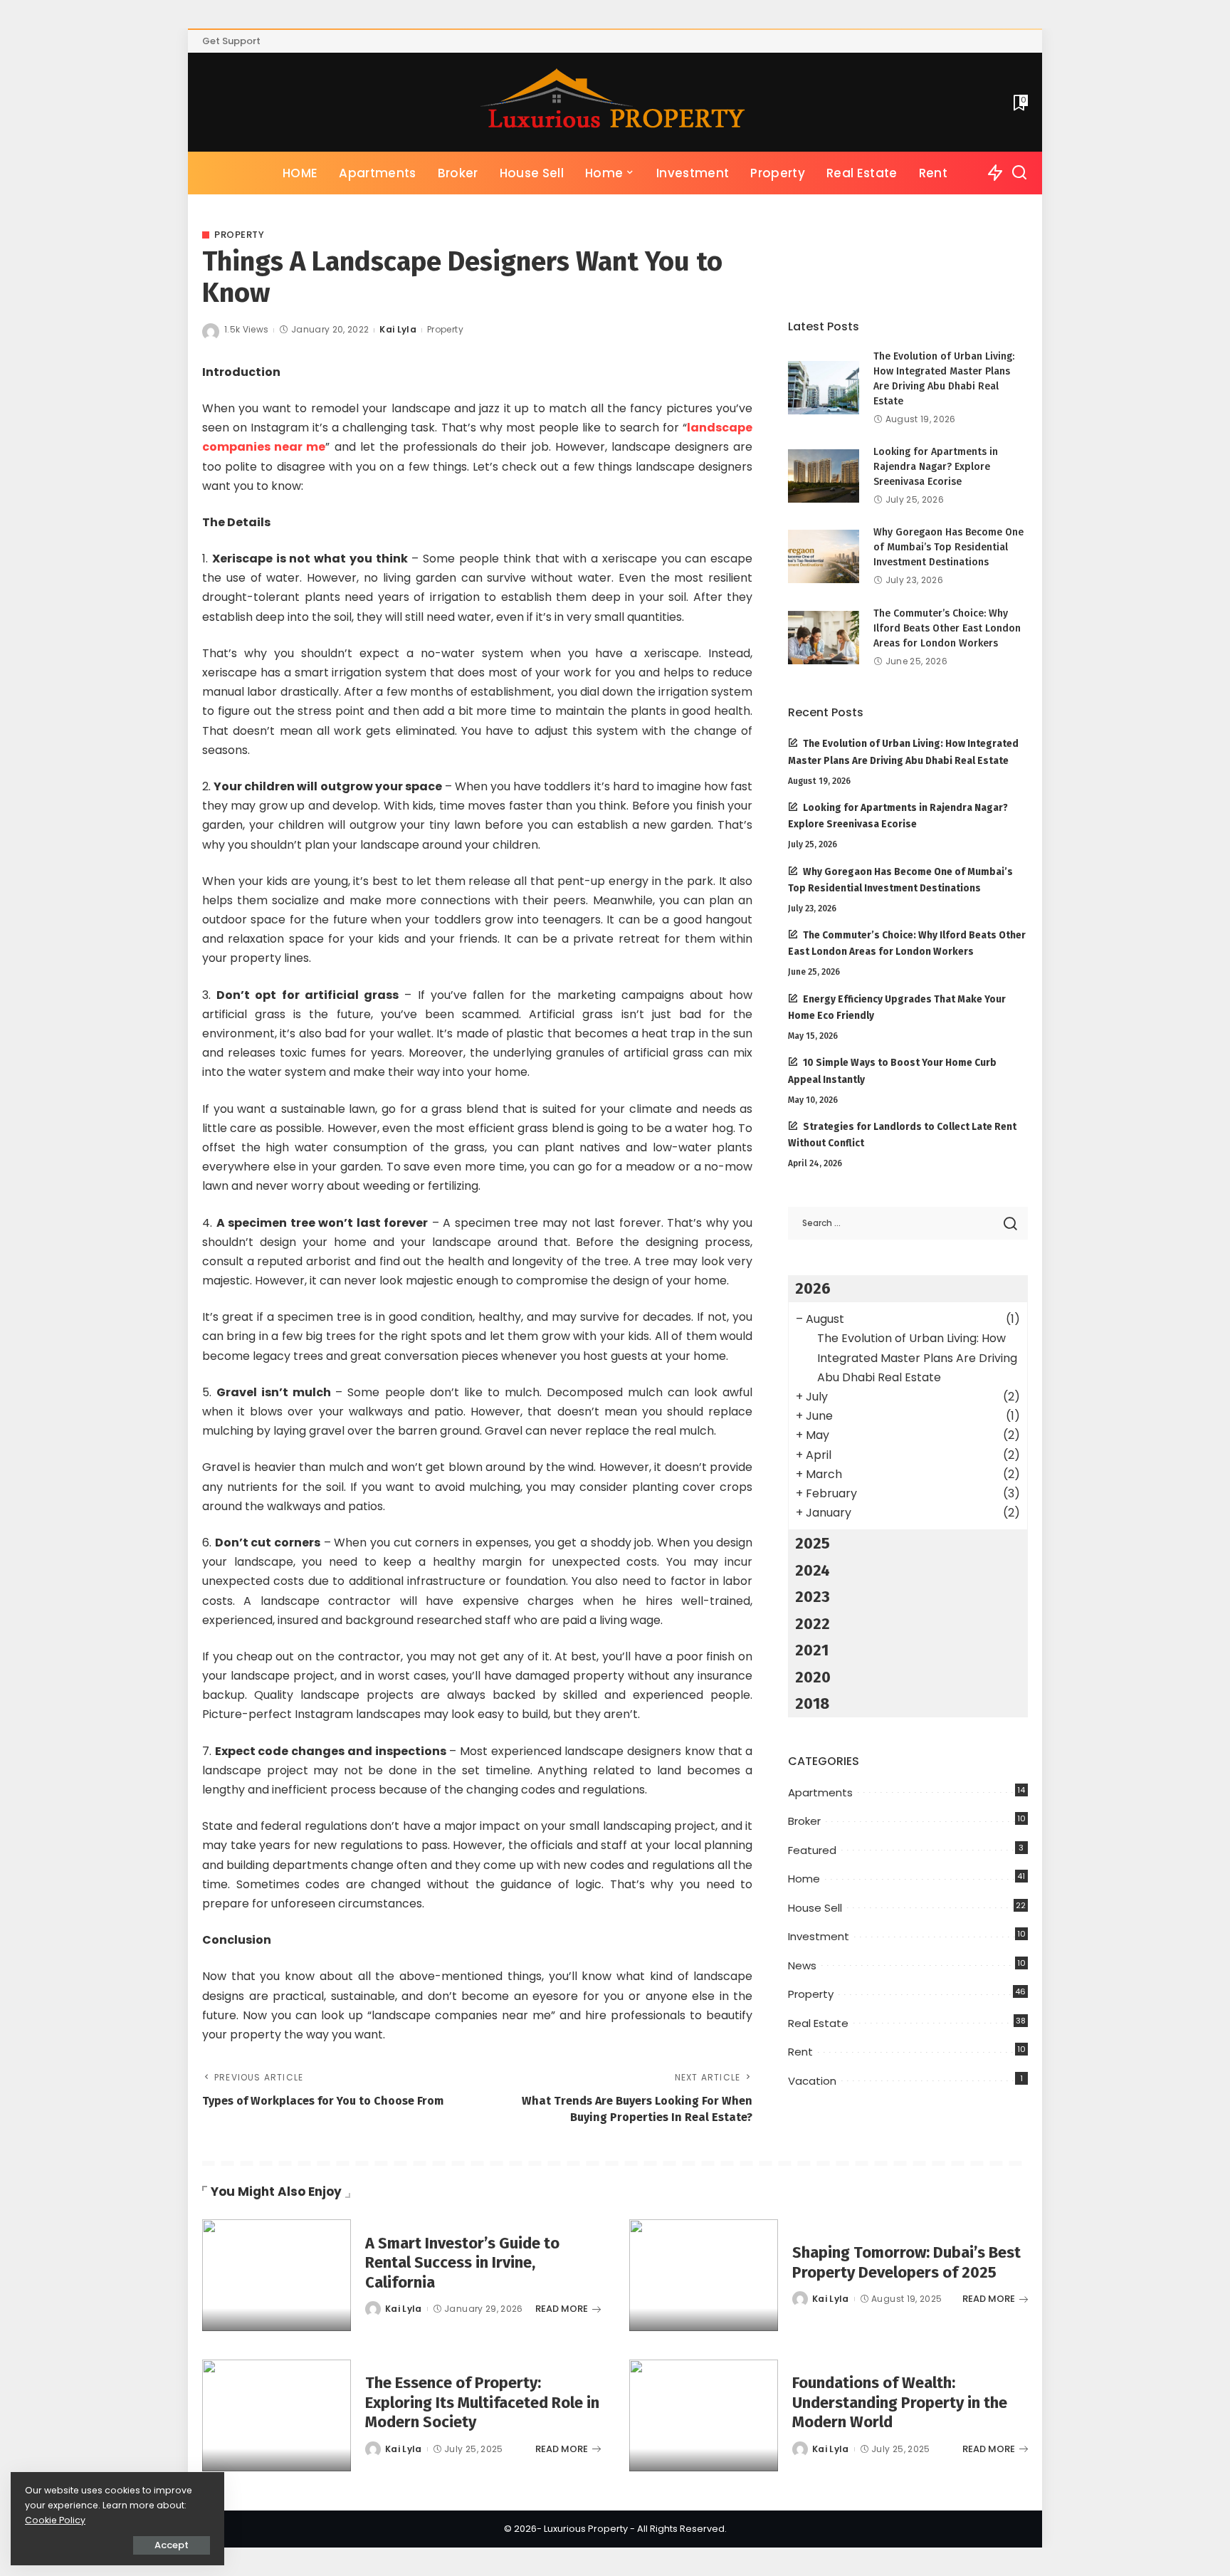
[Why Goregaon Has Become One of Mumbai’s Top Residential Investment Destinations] (824, 556)
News (802, 1965)
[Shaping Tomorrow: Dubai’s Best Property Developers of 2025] (704, 2275)
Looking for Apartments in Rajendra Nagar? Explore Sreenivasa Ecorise (936, 467)
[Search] (1019, 173)
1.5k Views (246, 329)
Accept (172, 2545)
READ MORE (562, 2309)
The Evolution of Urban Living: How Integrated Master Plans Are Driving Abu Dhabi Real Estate (917, 1357)
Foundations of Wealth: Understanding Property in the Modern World (900, 2402)
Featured (812, 1850)
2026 (813, 1288)
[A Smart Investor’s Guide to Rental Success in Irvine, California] (277, 2275)
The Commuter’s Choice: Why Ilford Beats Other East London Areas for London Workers (947, 628)
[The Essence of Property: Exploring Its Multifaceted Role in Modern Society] (277, 2415)
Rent (800, 2052)
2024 (813, 1570)
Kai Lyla (398, 329)
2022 (813, 1624)
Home (804, 1879)
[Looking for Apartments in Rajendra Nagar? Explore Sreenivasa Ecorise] (824, 476)
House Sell (815, 1908)
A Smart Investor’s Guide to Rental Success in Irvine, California (462, 2263)
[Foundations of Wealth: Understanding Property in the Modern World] (704, 2415)
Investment (819, 1936)
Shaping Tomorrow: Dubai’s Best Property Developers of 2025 (906, 2262)
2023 (813, 1597)
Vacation (812, 2081)
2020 (813, 1677)
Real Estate (818, 2023)
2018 (812, 1703)
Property (239, 235)
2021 (812, 1650)
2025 (813, 1543)
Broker (804, 1821)
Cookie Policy (55, 2520)
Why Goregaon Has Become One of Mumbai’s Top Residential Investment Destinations (948, 547)
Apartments (820, 1792)
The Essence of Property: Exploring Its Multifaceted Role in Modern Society (482, 2402)
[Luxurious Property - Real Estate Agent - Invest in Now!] (615, 102)
